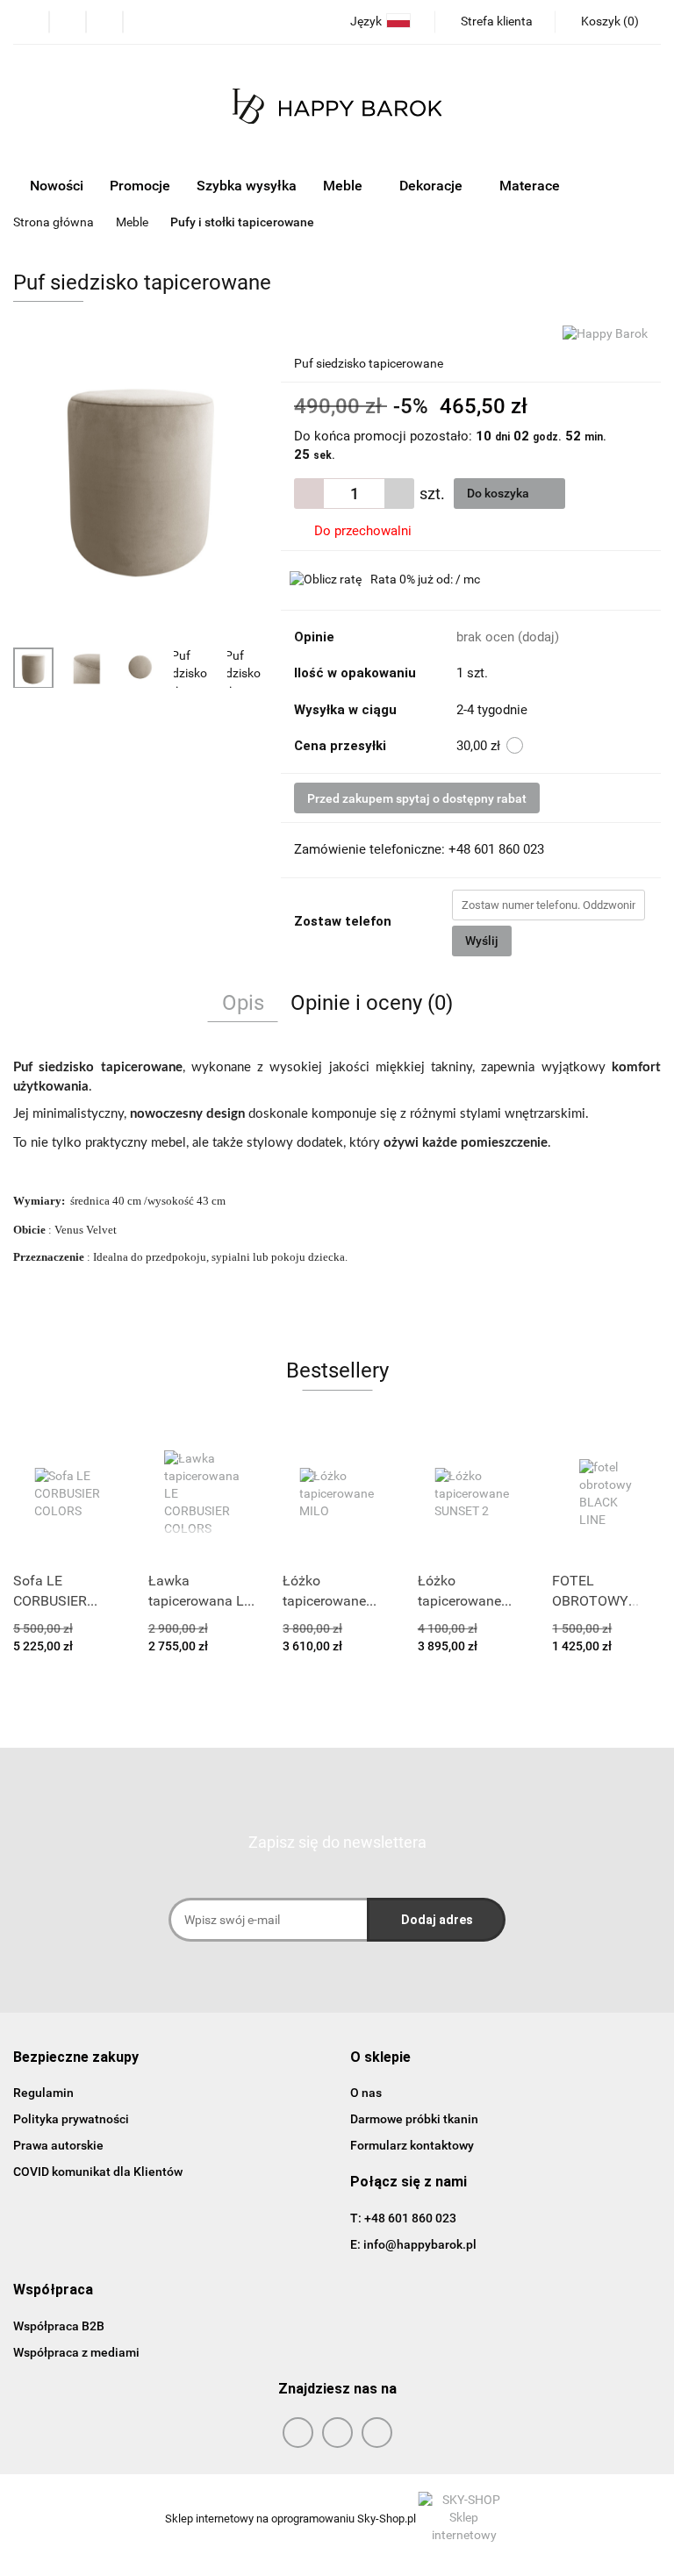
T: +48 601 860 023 (403, 2218)
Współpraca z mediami (76, 2352)
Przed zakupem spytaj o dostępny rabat (417, 798)
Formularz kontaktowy (412, 2145)
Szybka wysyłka (247, 186)
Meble (344, 186)
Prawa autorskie (58, 2145)
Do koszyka (499, 493)
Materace (531, 186)
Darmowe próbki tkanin (414, 2119)
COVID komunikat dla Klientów (98, 2172)
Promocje (140, 186)
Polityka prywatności (71, 2119)
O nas (366, 2093)
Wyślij (482, 941)
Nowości (57, 186)
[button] (76, 2058)
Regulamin (43, 2093)
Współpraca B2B (59, 2326)
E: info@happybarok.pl (413, 2244)
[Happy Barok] (605, 333)
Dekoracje (433, 186)
